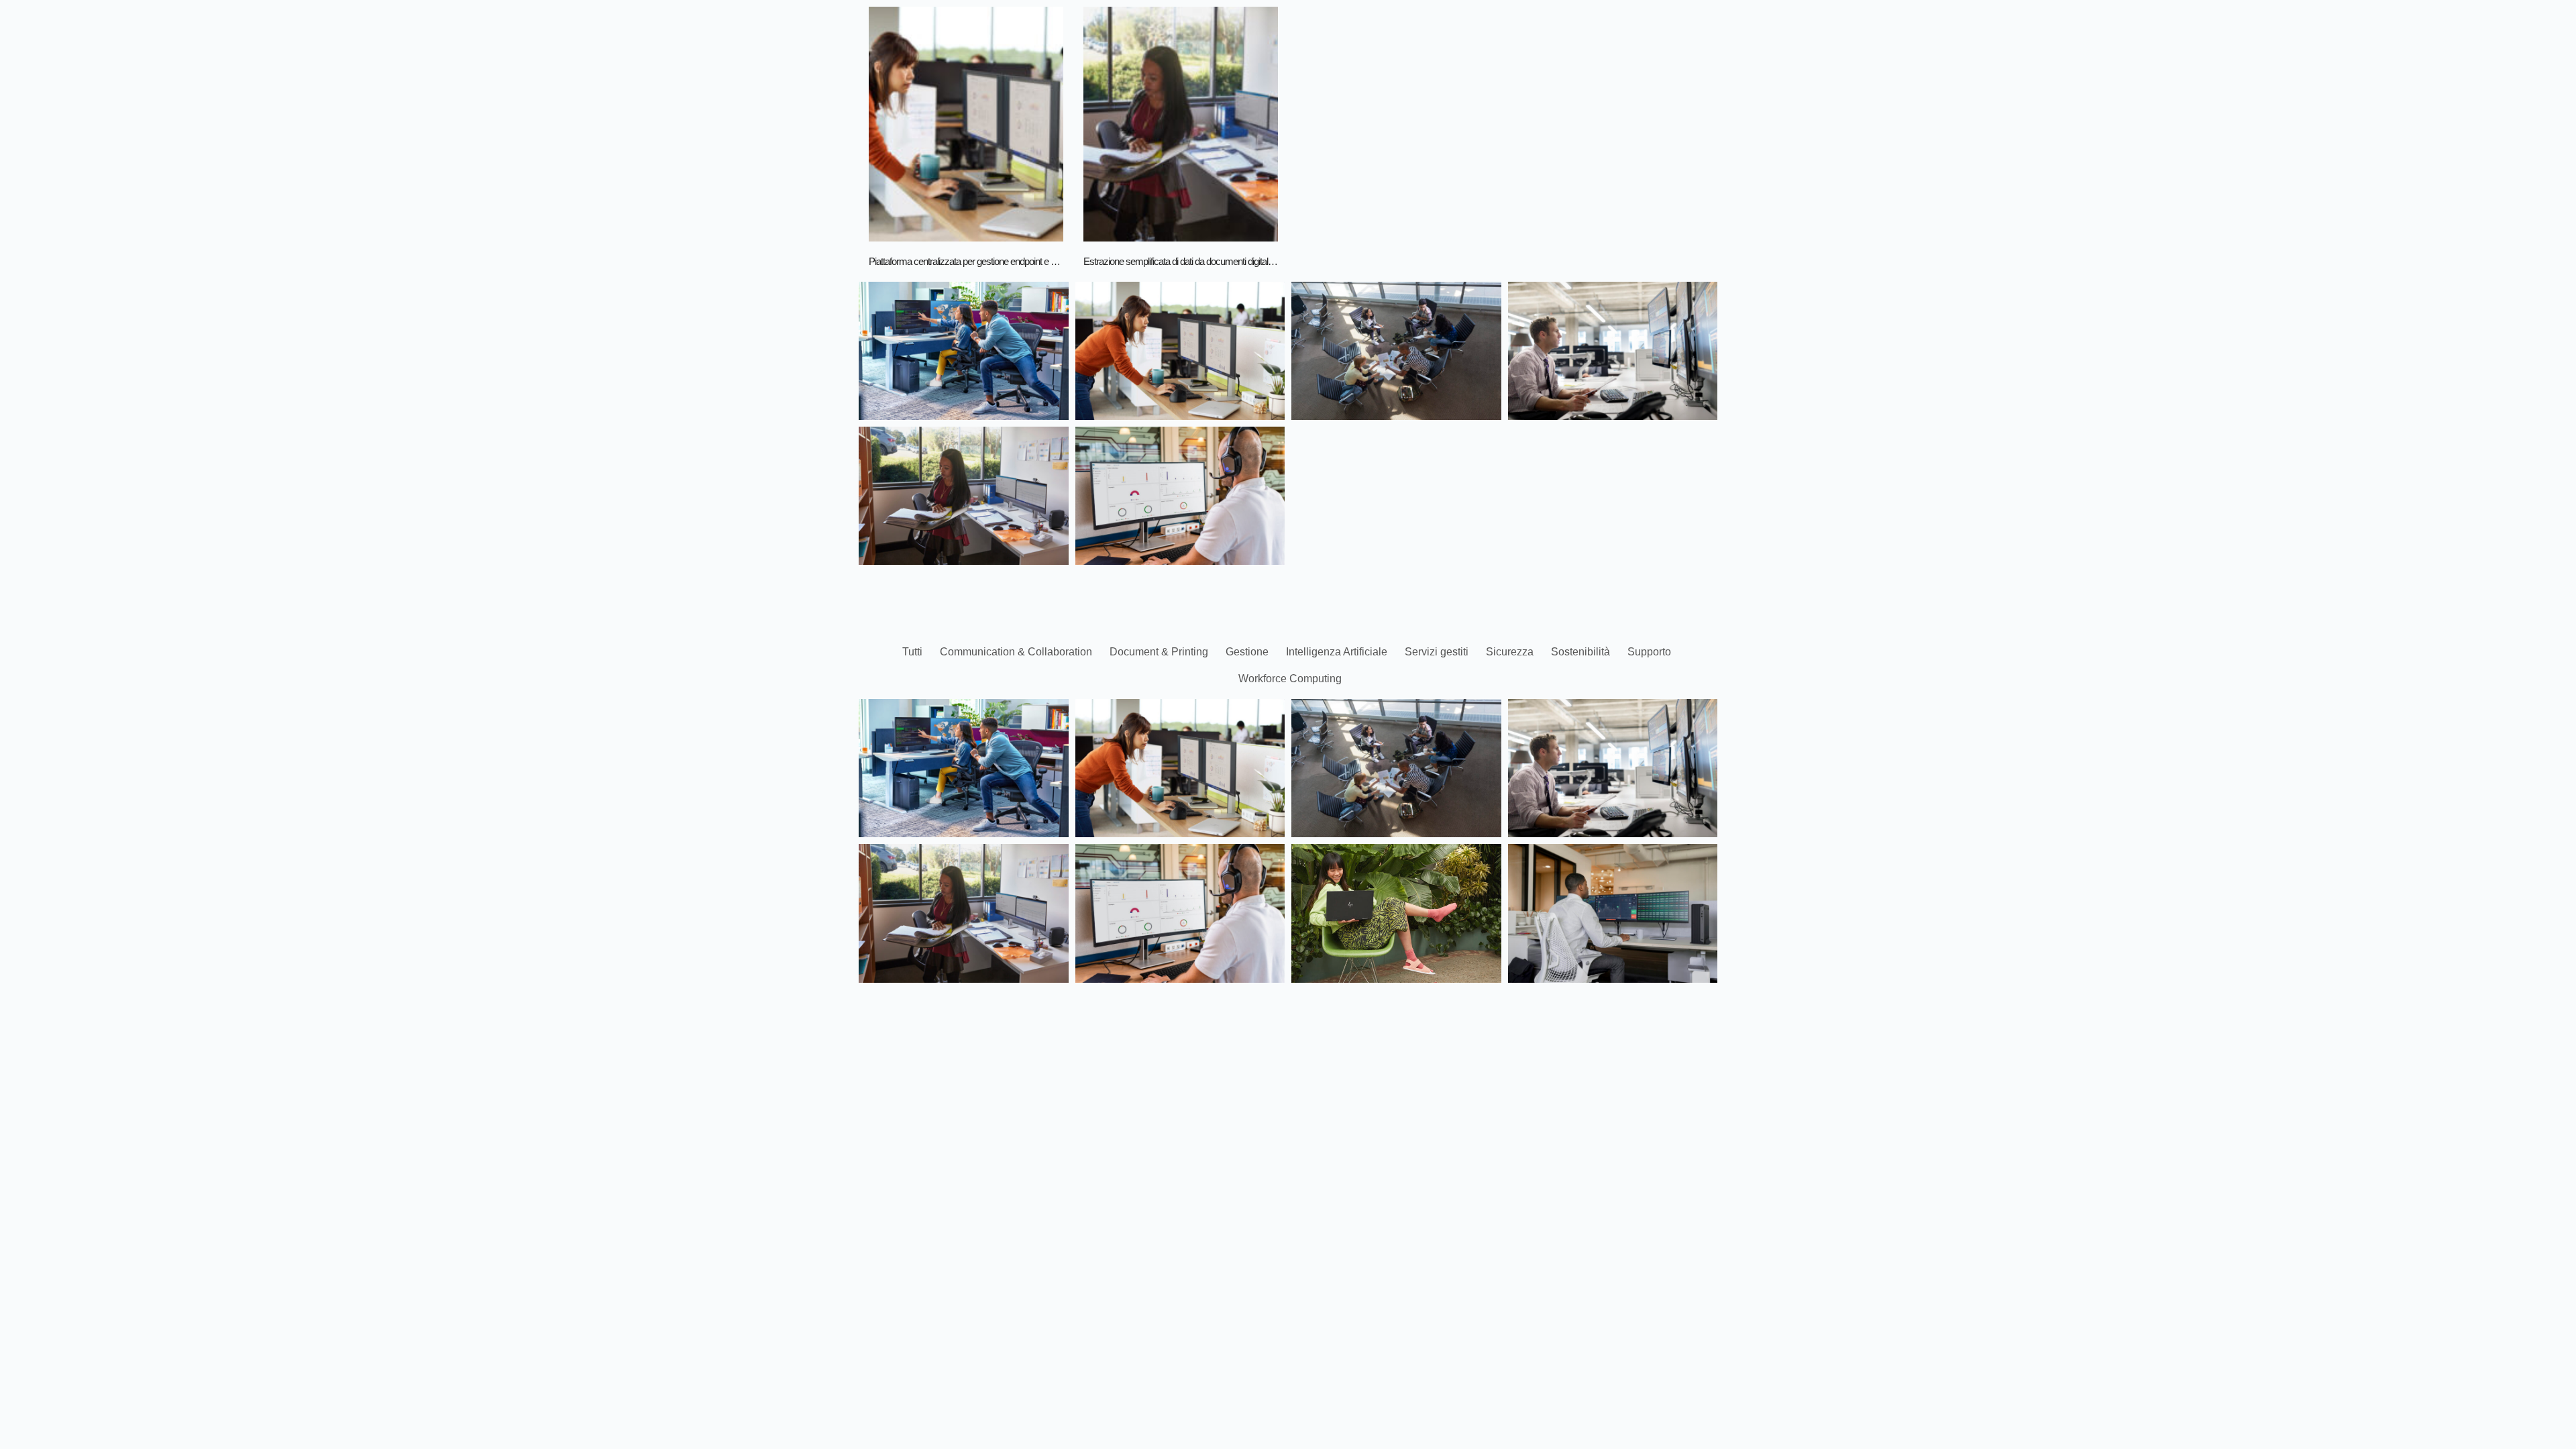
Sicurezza (1510, 652)
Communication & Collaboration (1016, 652)
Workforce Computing (1290, 679)
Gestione (1247, 652)
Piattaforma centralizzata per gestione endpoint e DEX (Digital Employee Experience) (1027, 261)
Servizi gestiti (1437, 652)
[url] (966, 124)
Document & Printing (1159, 652)
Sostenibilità (1580, 652)
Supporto (1649, 652)
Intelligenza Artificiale (1337, 652)
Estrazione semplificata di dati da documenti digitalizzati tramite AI (1203, 261)
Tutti (912, 652)
